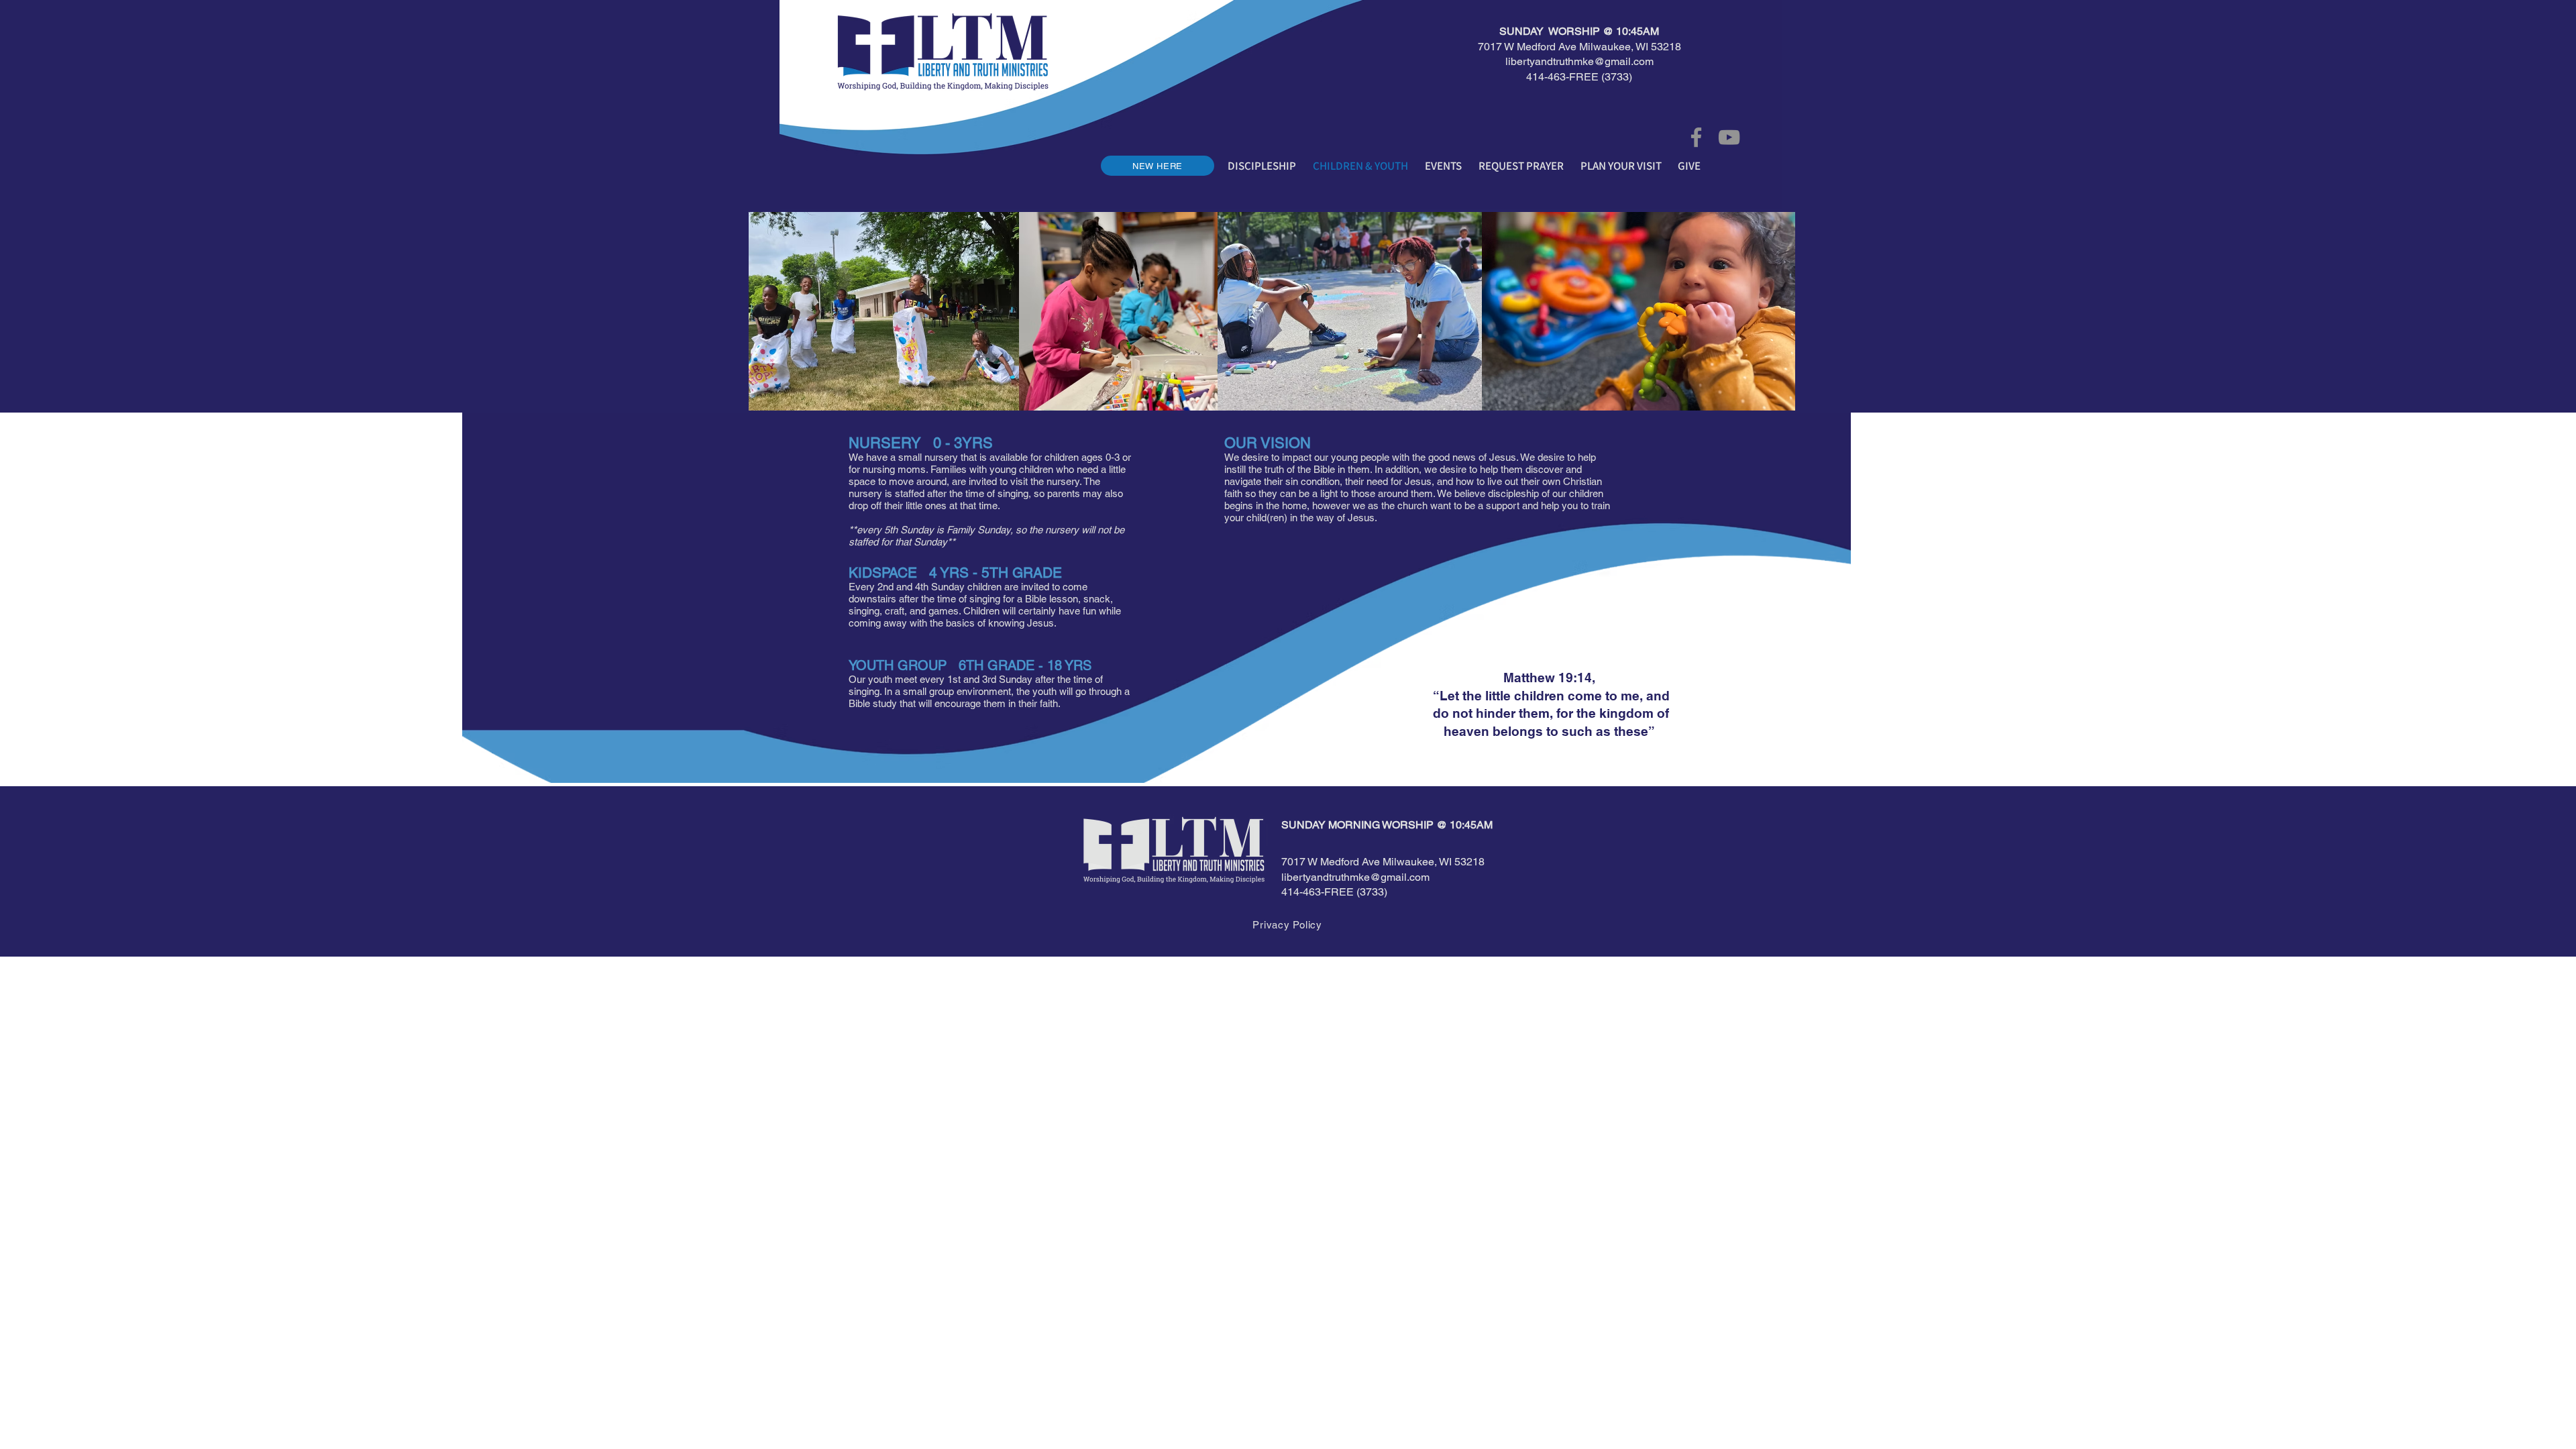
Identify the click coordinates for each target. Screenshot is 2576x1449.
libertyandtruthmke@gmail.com (1579, 61)
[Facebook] (1696, 137)
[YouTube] (1729, 137)
